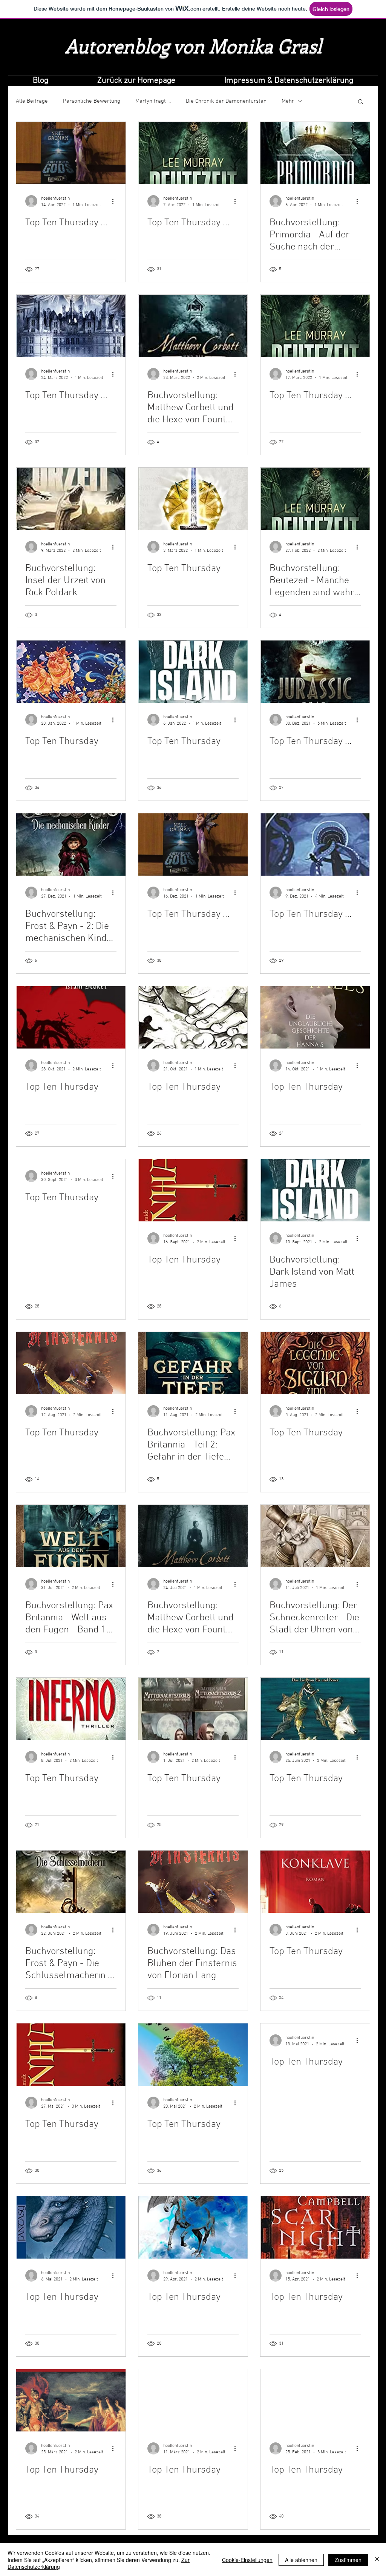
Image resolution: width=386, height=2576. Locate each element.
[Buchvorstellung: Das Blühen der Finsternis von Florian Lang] (193, 1882)
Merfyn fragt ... (153, 101)
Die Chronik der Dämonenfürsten (226, 101)
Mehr (288, 101)
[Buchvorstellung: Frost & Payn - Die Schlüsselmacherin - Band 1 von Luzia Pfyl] (71, 1882)
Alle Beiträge (32, 101)
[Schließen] (377, 2560)
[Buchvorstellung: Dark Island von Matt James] (315, 1190)
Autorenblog (117, 45)
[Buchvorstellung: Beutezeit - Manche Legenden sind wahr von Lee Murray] (315, 499)
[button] (361, 102)
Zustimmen (348, 2560)
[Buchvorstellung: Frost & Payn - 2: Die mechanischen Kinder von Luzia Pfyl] (71, 845)
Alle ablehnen (301, 2560)
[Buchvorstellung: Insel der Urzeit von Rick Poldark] (71, 499)
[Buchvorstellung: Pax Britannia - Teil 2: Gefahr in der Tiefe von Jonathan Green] (193, 1363)
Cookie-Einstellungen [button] (247, 2560)
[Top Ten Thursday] (193, 499)
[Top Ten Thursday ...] (71, 153)
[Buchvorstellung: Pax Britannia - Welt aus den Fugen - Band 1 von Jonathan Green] (71, 1536)
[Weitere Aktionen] (115, 201)
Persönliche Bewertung (92, 101)
